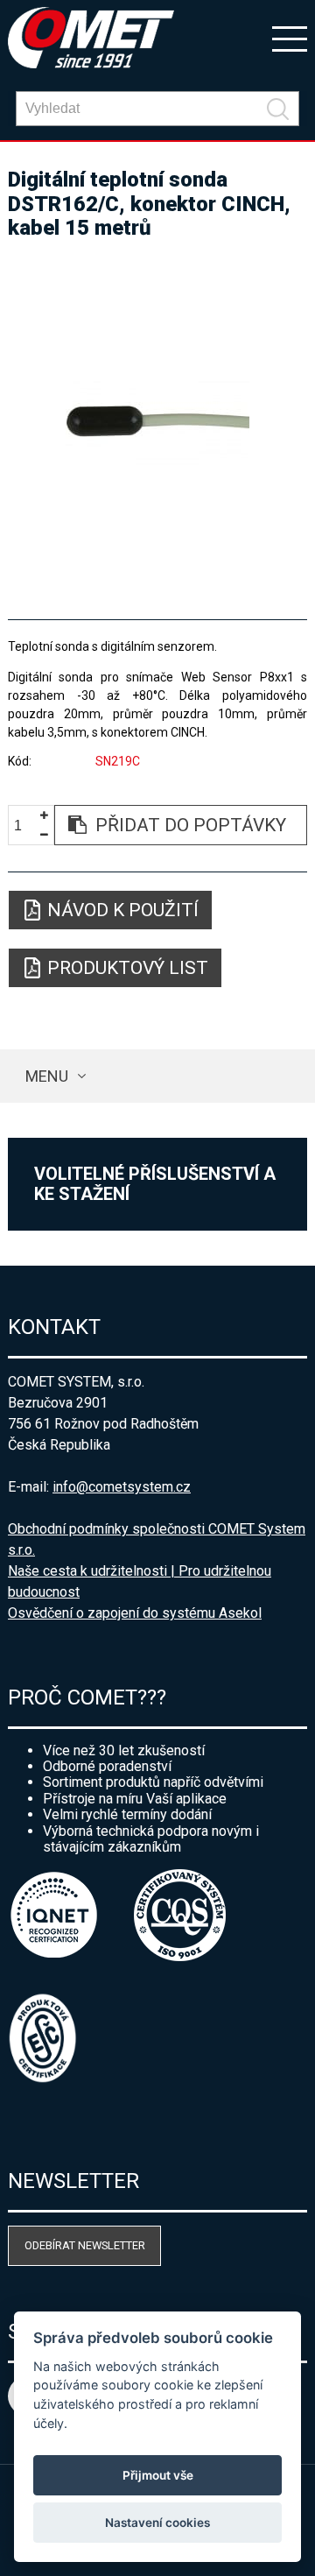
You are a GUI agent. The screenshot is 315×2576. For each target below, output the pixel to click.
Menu (47, 1076)
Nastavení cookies (157, 2523)
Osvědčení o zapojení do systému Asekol (135, 1613)
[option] (157, 422)
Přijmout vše (158, 2475)
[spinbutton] (24, 826)
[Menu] (290, 38)
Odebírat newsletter (85, 2245)
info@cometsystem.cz (122, 1487)
